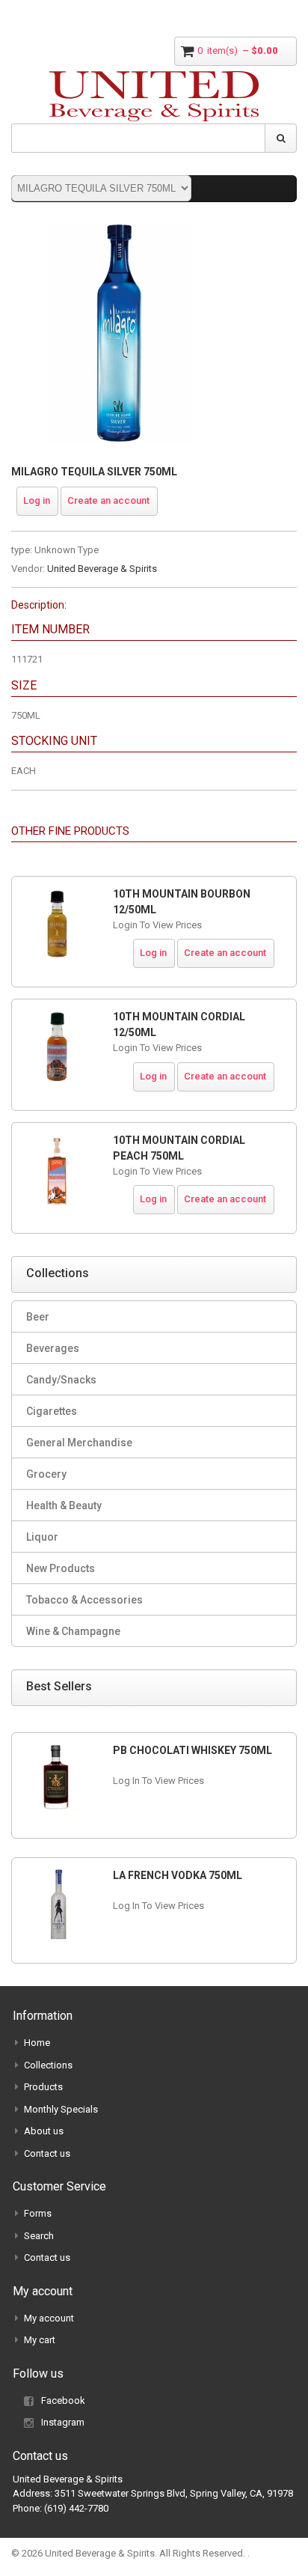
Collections (48, 2065)
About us (44, 2131)
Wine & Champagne (73, 1631)
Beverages (53, 1348)
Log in (37, 500)
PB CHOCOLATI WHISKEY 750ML (192, 1750)
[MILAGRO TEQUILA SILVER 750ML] (120, 232)
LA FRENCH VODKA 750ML (178, 1875)
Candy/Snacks (61, 1380)
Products (43, 2087)
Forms (38, 2213)
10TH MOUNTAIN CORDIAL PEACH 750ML (179, 1148)
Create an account (108, 500)
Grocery (46, 1474)
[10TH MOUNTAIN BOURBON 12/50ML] (57, 924)
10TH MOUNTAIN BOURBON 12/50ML (182, 902)
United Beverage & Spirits (102, 569)
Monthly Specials (61, 2109)
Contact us (47, 2153)
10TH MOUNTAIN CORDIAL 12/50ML (179, 1024)
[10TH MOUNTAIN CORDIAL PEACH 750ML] (57, 1170)
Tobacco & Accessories (84, 1600)
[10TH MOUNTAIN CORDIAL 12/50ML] (57, 1047)
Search (39, 2236)
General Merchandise (79, 1443)
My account (49, 2318)
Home (37, 2043)
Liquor (42, 1537)
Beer (38, 1317)
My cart (40, 2340)
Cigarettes (52, 1411)
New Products (61, 1568)
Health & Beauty (64, 1505)
